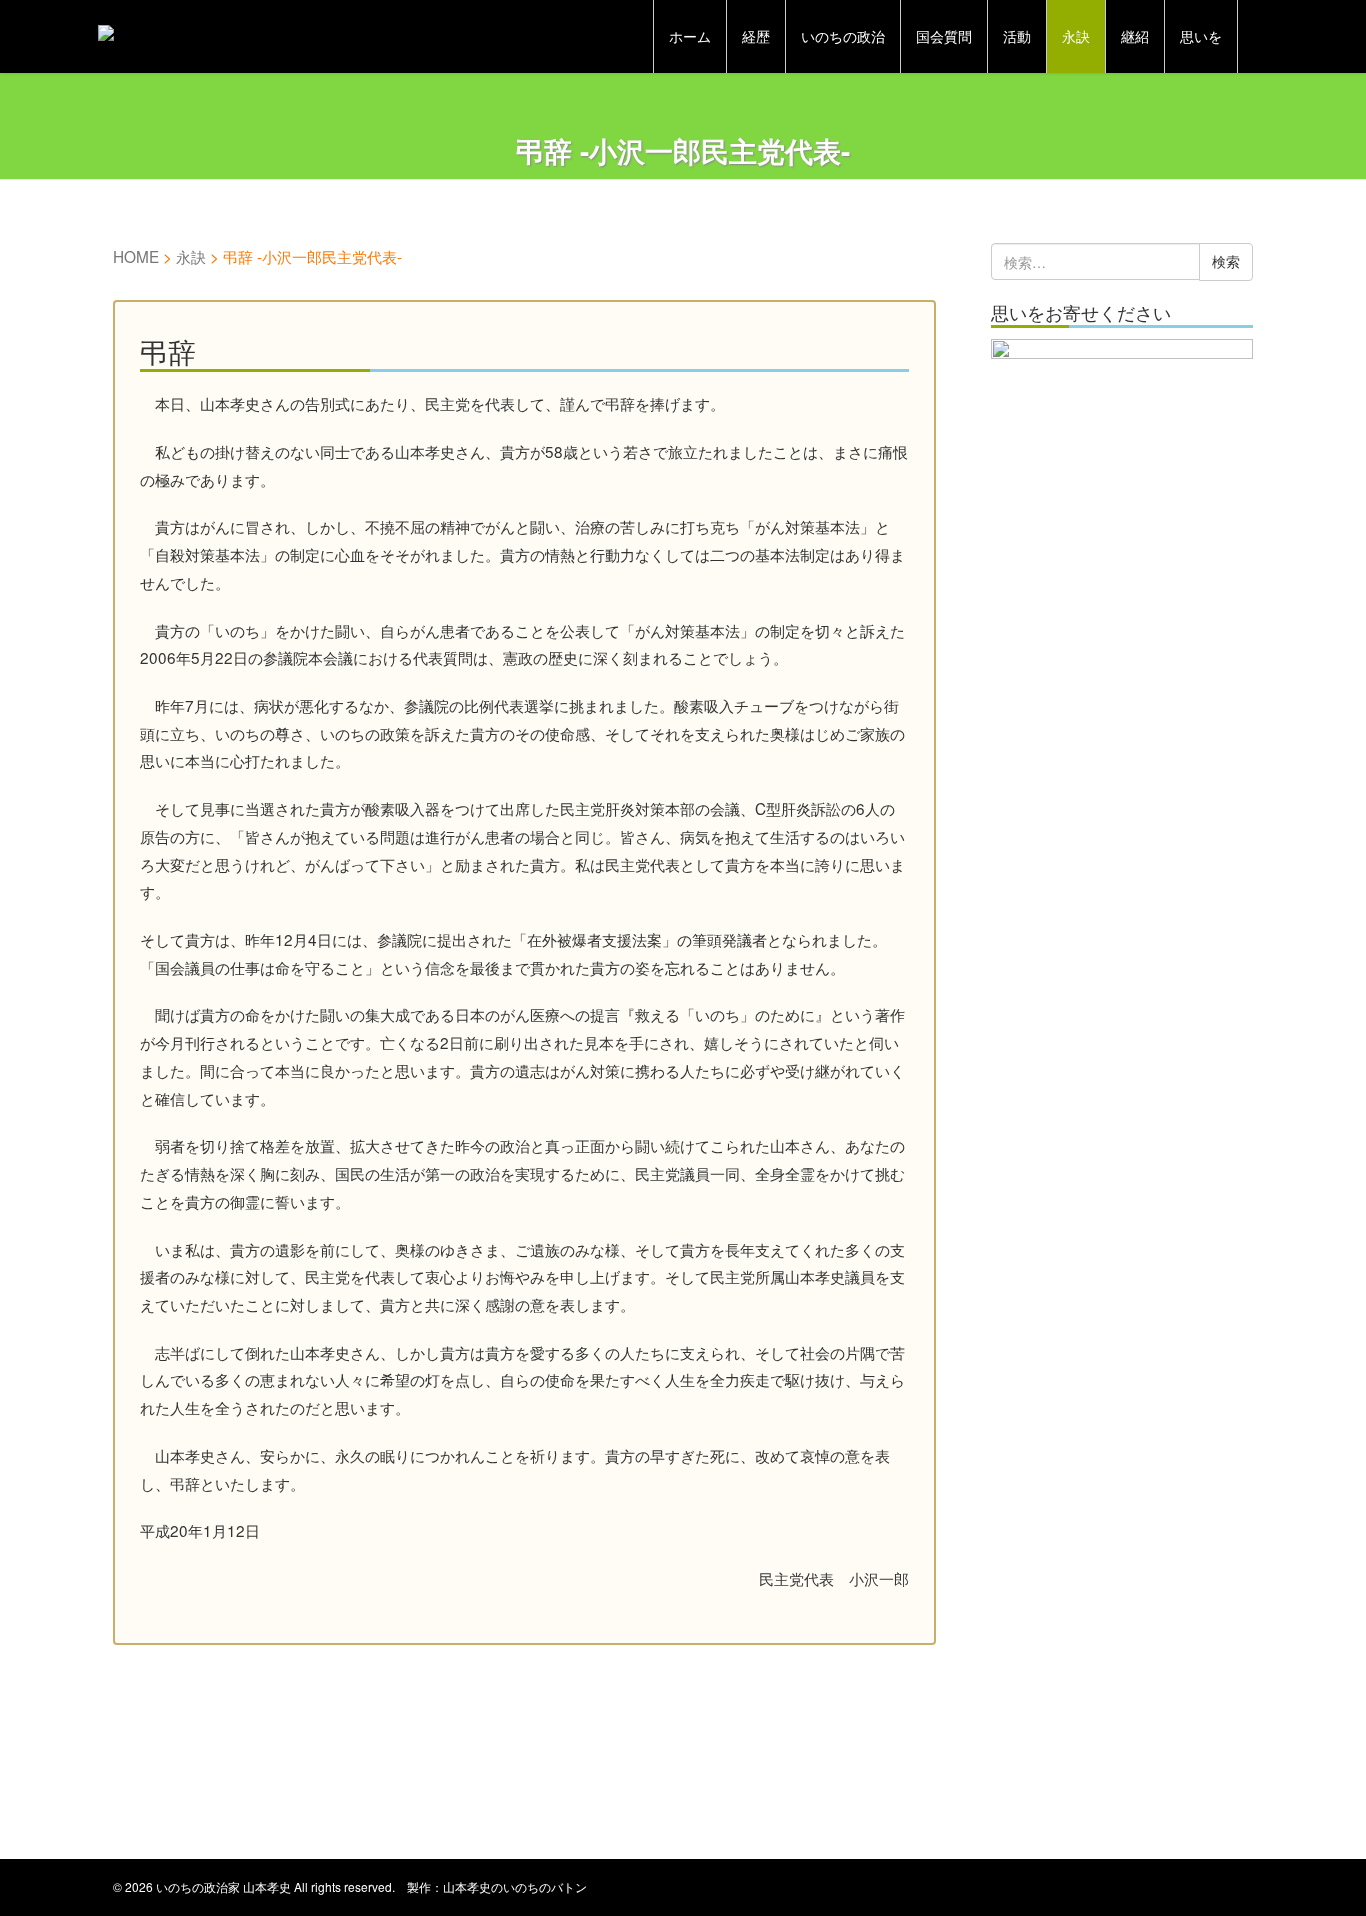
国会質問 (944, 36)
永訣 (1076, 36)
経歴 (756, 36)
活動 (1017, 36)
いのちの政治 (843, 36)
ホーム (690, 36)
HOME (136, 256)
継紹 (1135, 36)
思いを (1201, 36)
